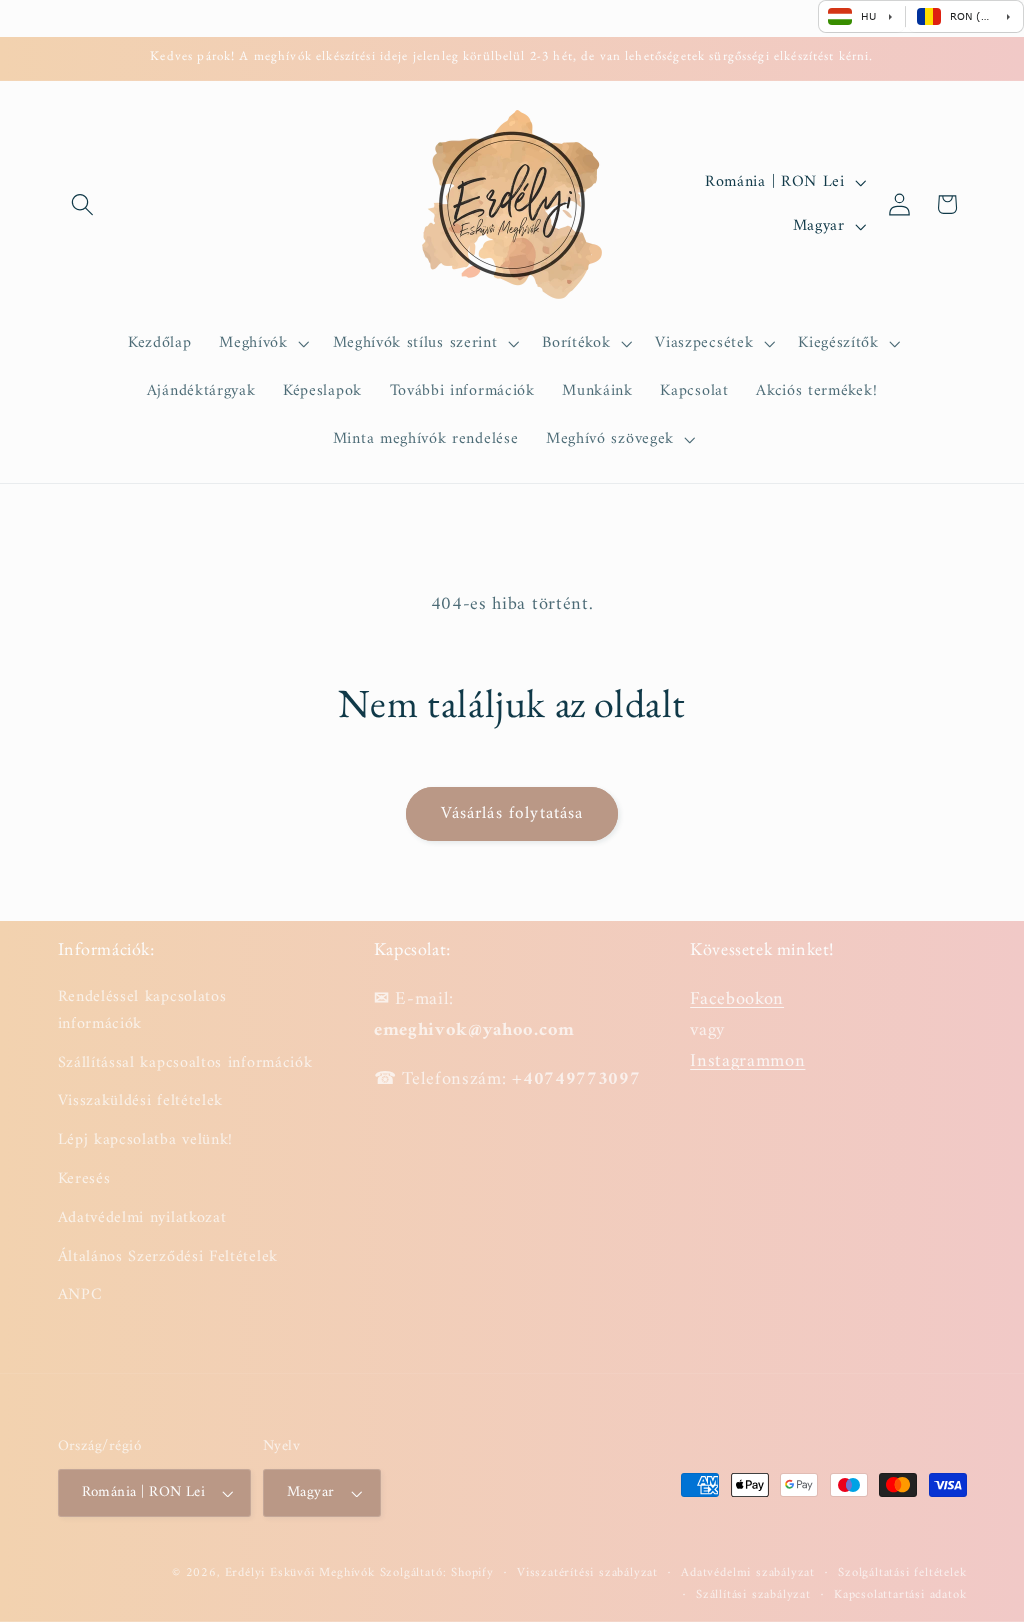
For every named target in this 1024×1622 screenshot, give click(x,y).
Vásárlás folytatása (512, 814)
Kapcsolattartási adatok (900, 1595)
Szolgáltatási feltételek (902, 1573)
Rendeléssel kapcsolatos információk (142, 1011)
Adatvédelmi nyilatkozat (142, 1218)
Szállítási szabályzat (753, 1595)
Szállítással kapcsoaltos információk (185, 1063)
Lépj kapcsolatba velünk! (146, 1140)
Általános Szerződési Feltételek (168, 1257)
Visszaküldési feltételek (141, 1101)
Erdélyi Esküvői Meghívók (300, 1573)
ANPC (80, 1295)
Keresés (84, 1179)
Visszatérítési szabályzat (587, 1573)
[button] (83, 204)
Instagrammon (747, 1061)
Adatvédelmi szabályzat (748, 1573)
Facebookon (737, 999)
